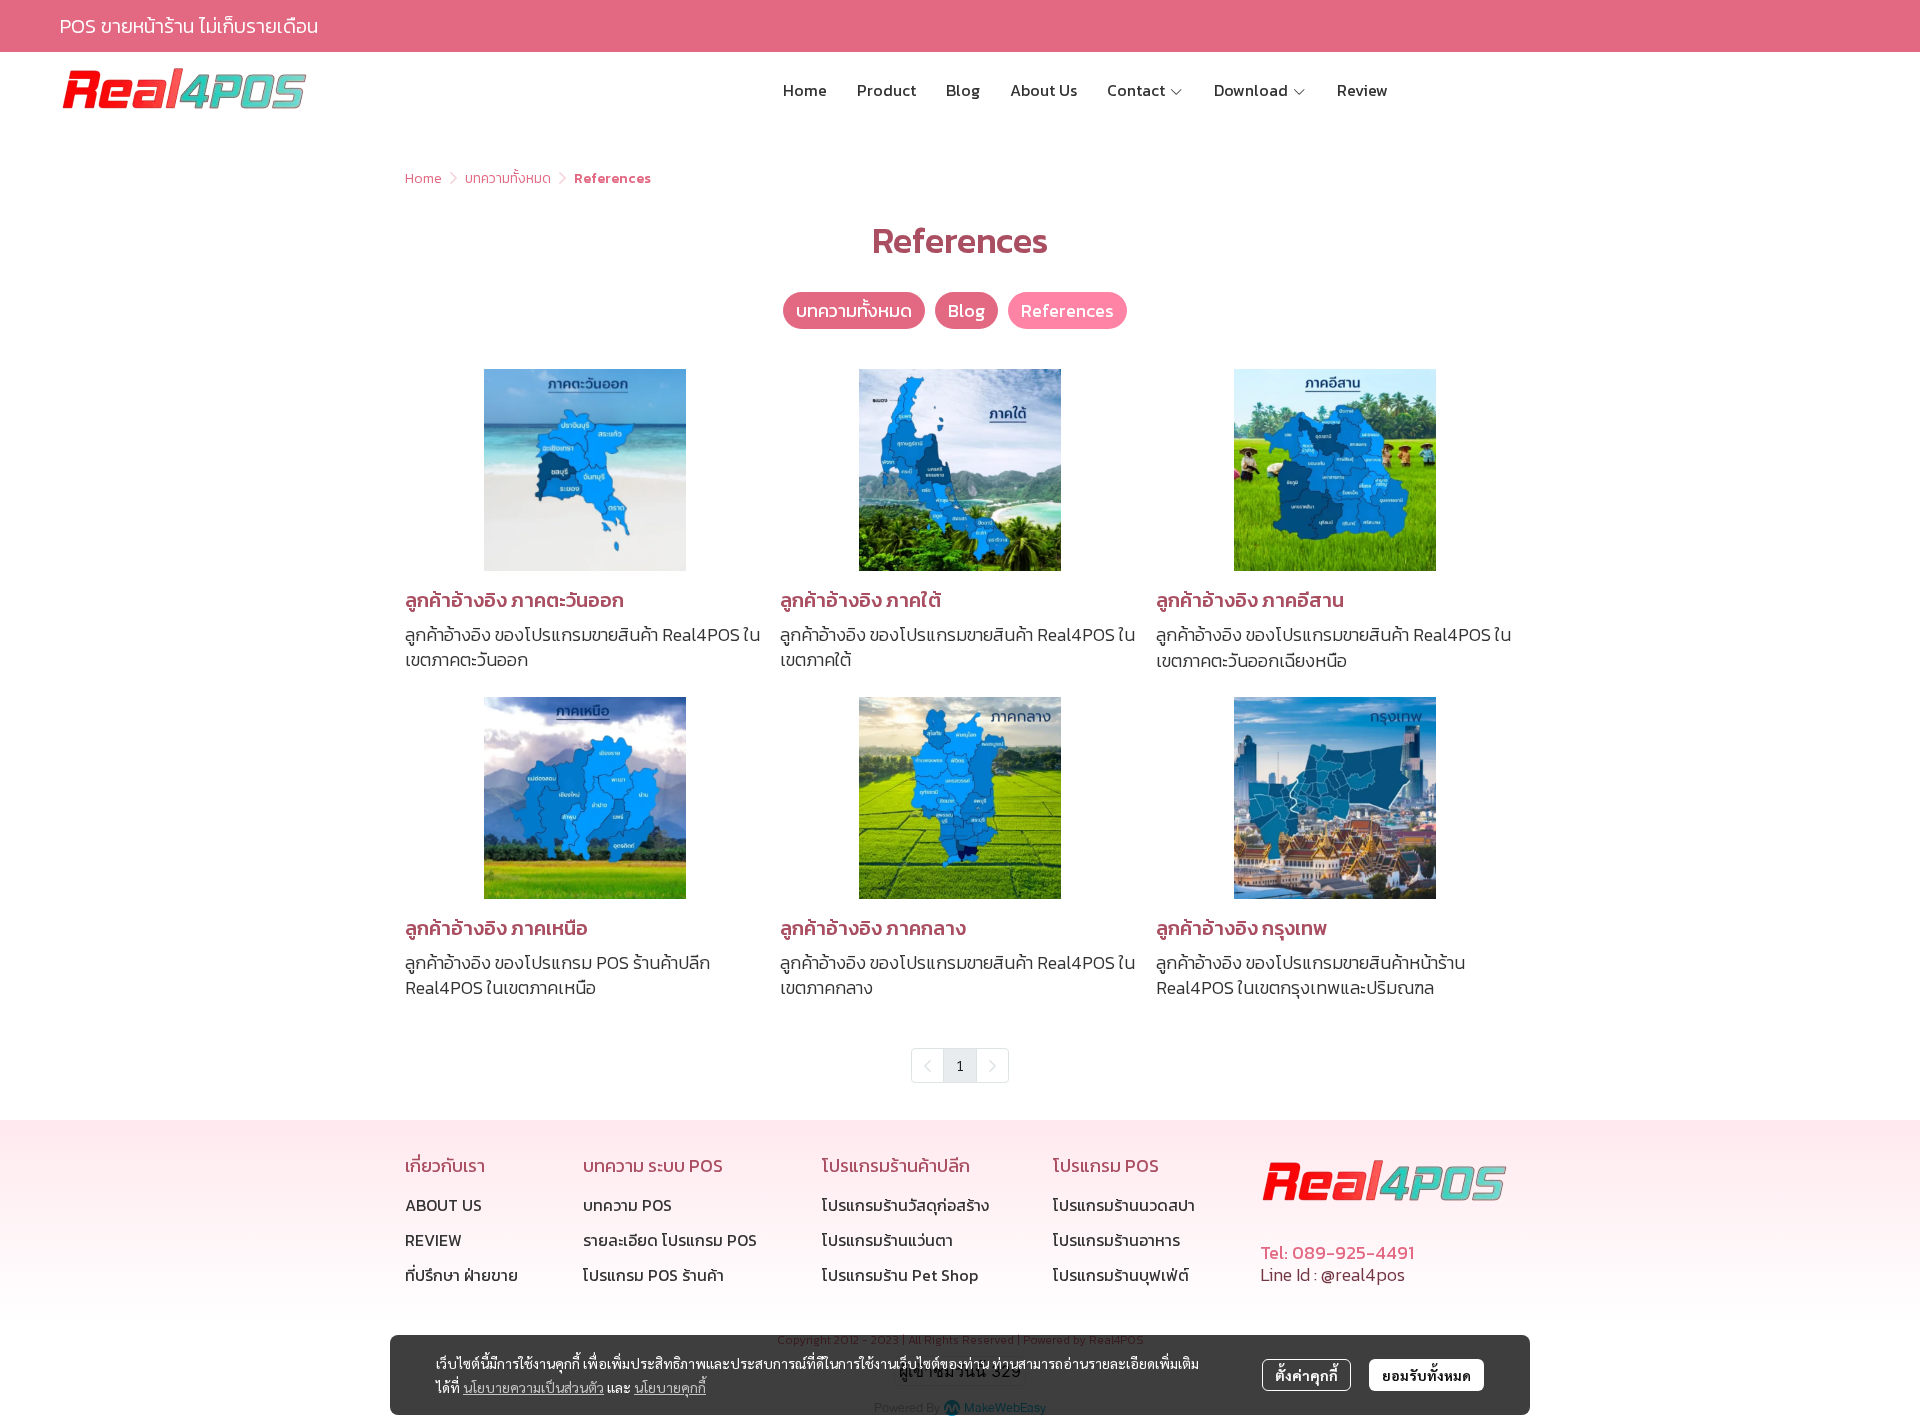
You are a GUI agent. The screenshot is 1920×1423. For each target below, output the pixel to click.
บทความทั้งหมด (508, 178)
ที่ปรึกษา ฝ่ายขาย (461, 1275)
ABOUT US (443, 1205)
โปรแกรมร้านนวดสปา (1124, 1205)
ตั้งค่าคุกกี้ (1306, 1375)
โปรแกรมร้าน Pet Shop (900, 1275)
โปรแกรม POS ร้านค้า (653, 1275)
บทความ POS (627, 1205)
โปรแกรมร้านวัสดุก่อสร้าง (905, 1205)
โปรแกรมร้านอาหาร (1116, 1240)
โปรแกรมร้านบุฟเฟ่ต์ (1121, 1275)
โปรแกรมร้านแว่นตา (887, 1240)
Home (423, 178)
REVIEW (433, 1240)
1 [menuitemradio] (960, 1065)
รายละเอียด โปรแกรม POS (670, 1240)
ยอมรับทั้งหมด (1426, 1375)
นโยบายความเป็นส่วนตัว (533, 1387)
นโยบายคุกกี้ (670, 1387)
